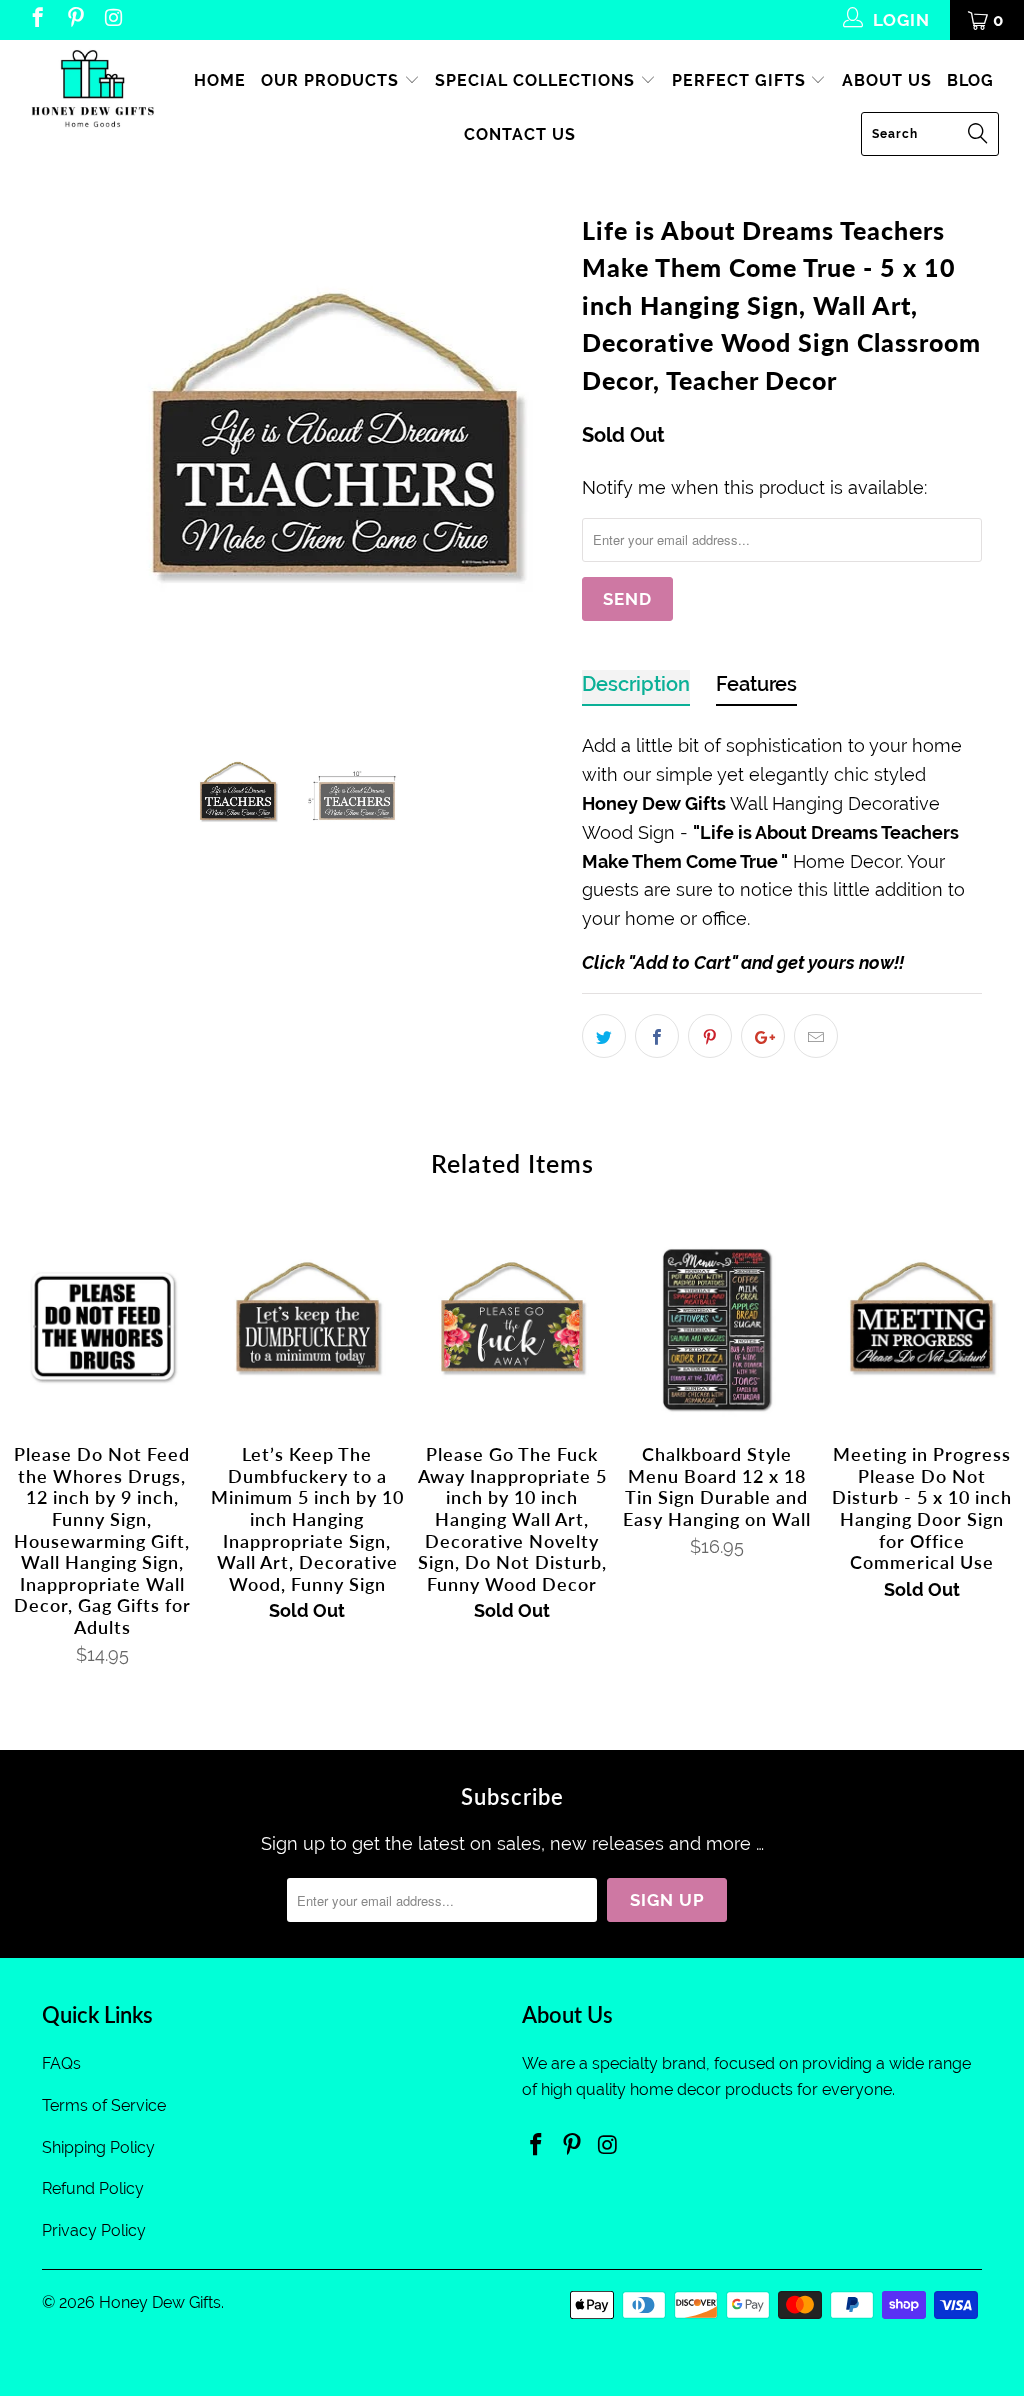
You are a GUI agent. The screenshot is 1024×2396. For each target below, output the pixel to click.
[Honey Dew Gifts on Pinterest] (74, 20)
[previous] (69, 458)
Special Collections (537, 80)
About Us (887, 80)
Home (220, 80)
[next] (534, 458)
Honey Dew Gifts (160, 2302)
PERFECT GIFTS (741, 80)
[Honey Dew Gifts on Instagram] (112, 20)
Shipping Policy (98, 2147)
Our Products (332, 80)
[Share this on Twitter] (604, 1036)
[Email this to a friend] (816, 1036)
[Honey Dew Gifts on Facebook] (36, 20)
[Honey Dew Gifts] (92, 90)
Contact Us (520, 134)
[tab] (636, 688)
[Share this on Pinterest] (710, 1036)
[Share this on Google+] (763, 1036)
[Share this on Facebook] (657, 1036)
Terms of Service (104, 2105)
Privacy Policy (94, 2230)
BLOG (970, 80)
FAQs (61, 2063)
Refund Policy (93, 2188)
